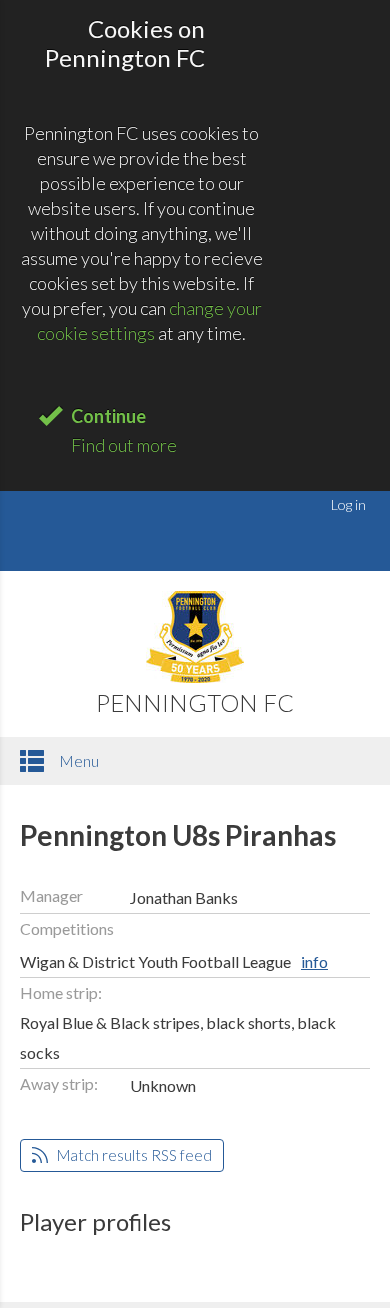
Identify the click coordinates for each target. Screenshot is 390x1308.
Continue (108, 416)
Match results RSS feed (133, 1155)
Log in (348, 504)
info (314, 961)
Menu (77, 760)
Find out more (124, 445)
